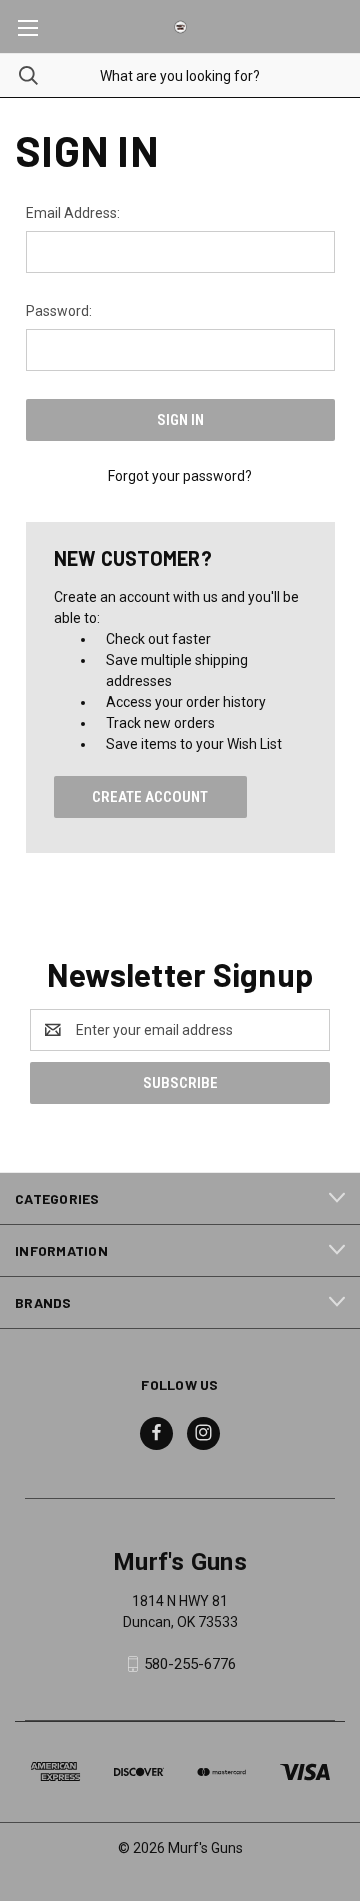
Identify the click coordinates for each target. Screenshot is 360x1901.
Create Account (150, 797)
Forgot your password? (180, 476)
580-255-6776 (190, 1664)
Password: (59, 311)
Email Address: (73, 213)
